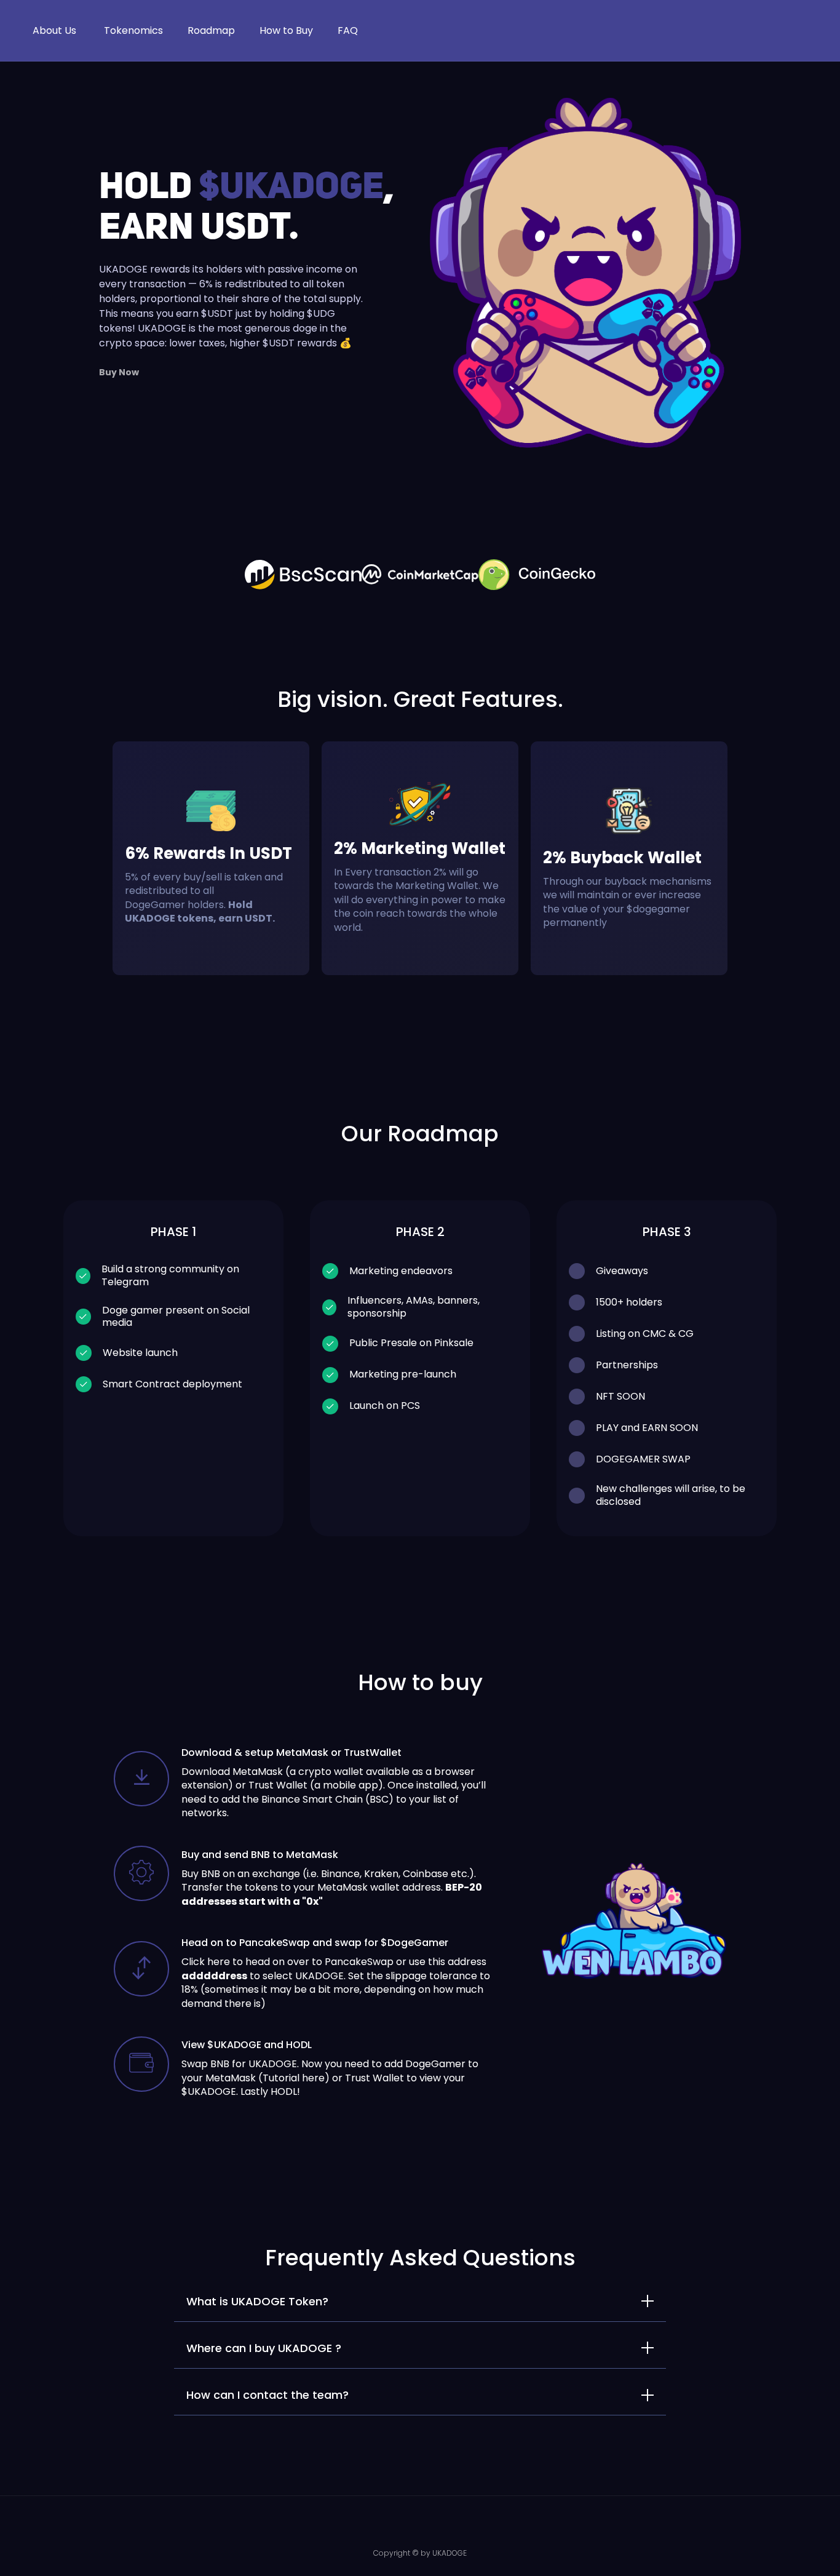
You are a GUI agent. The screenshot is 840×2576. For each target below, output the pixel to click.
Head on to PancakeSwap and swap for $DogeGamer (315, 1943)
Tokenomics (133, 30)
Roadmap (211, 30)
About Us (54, 30)
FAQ (348, 30)
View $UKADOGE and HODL (247, 2045)
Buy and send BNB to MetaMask (260, 1855)
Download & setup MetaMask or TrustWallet (291, 1753)
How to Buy (286, 30)
